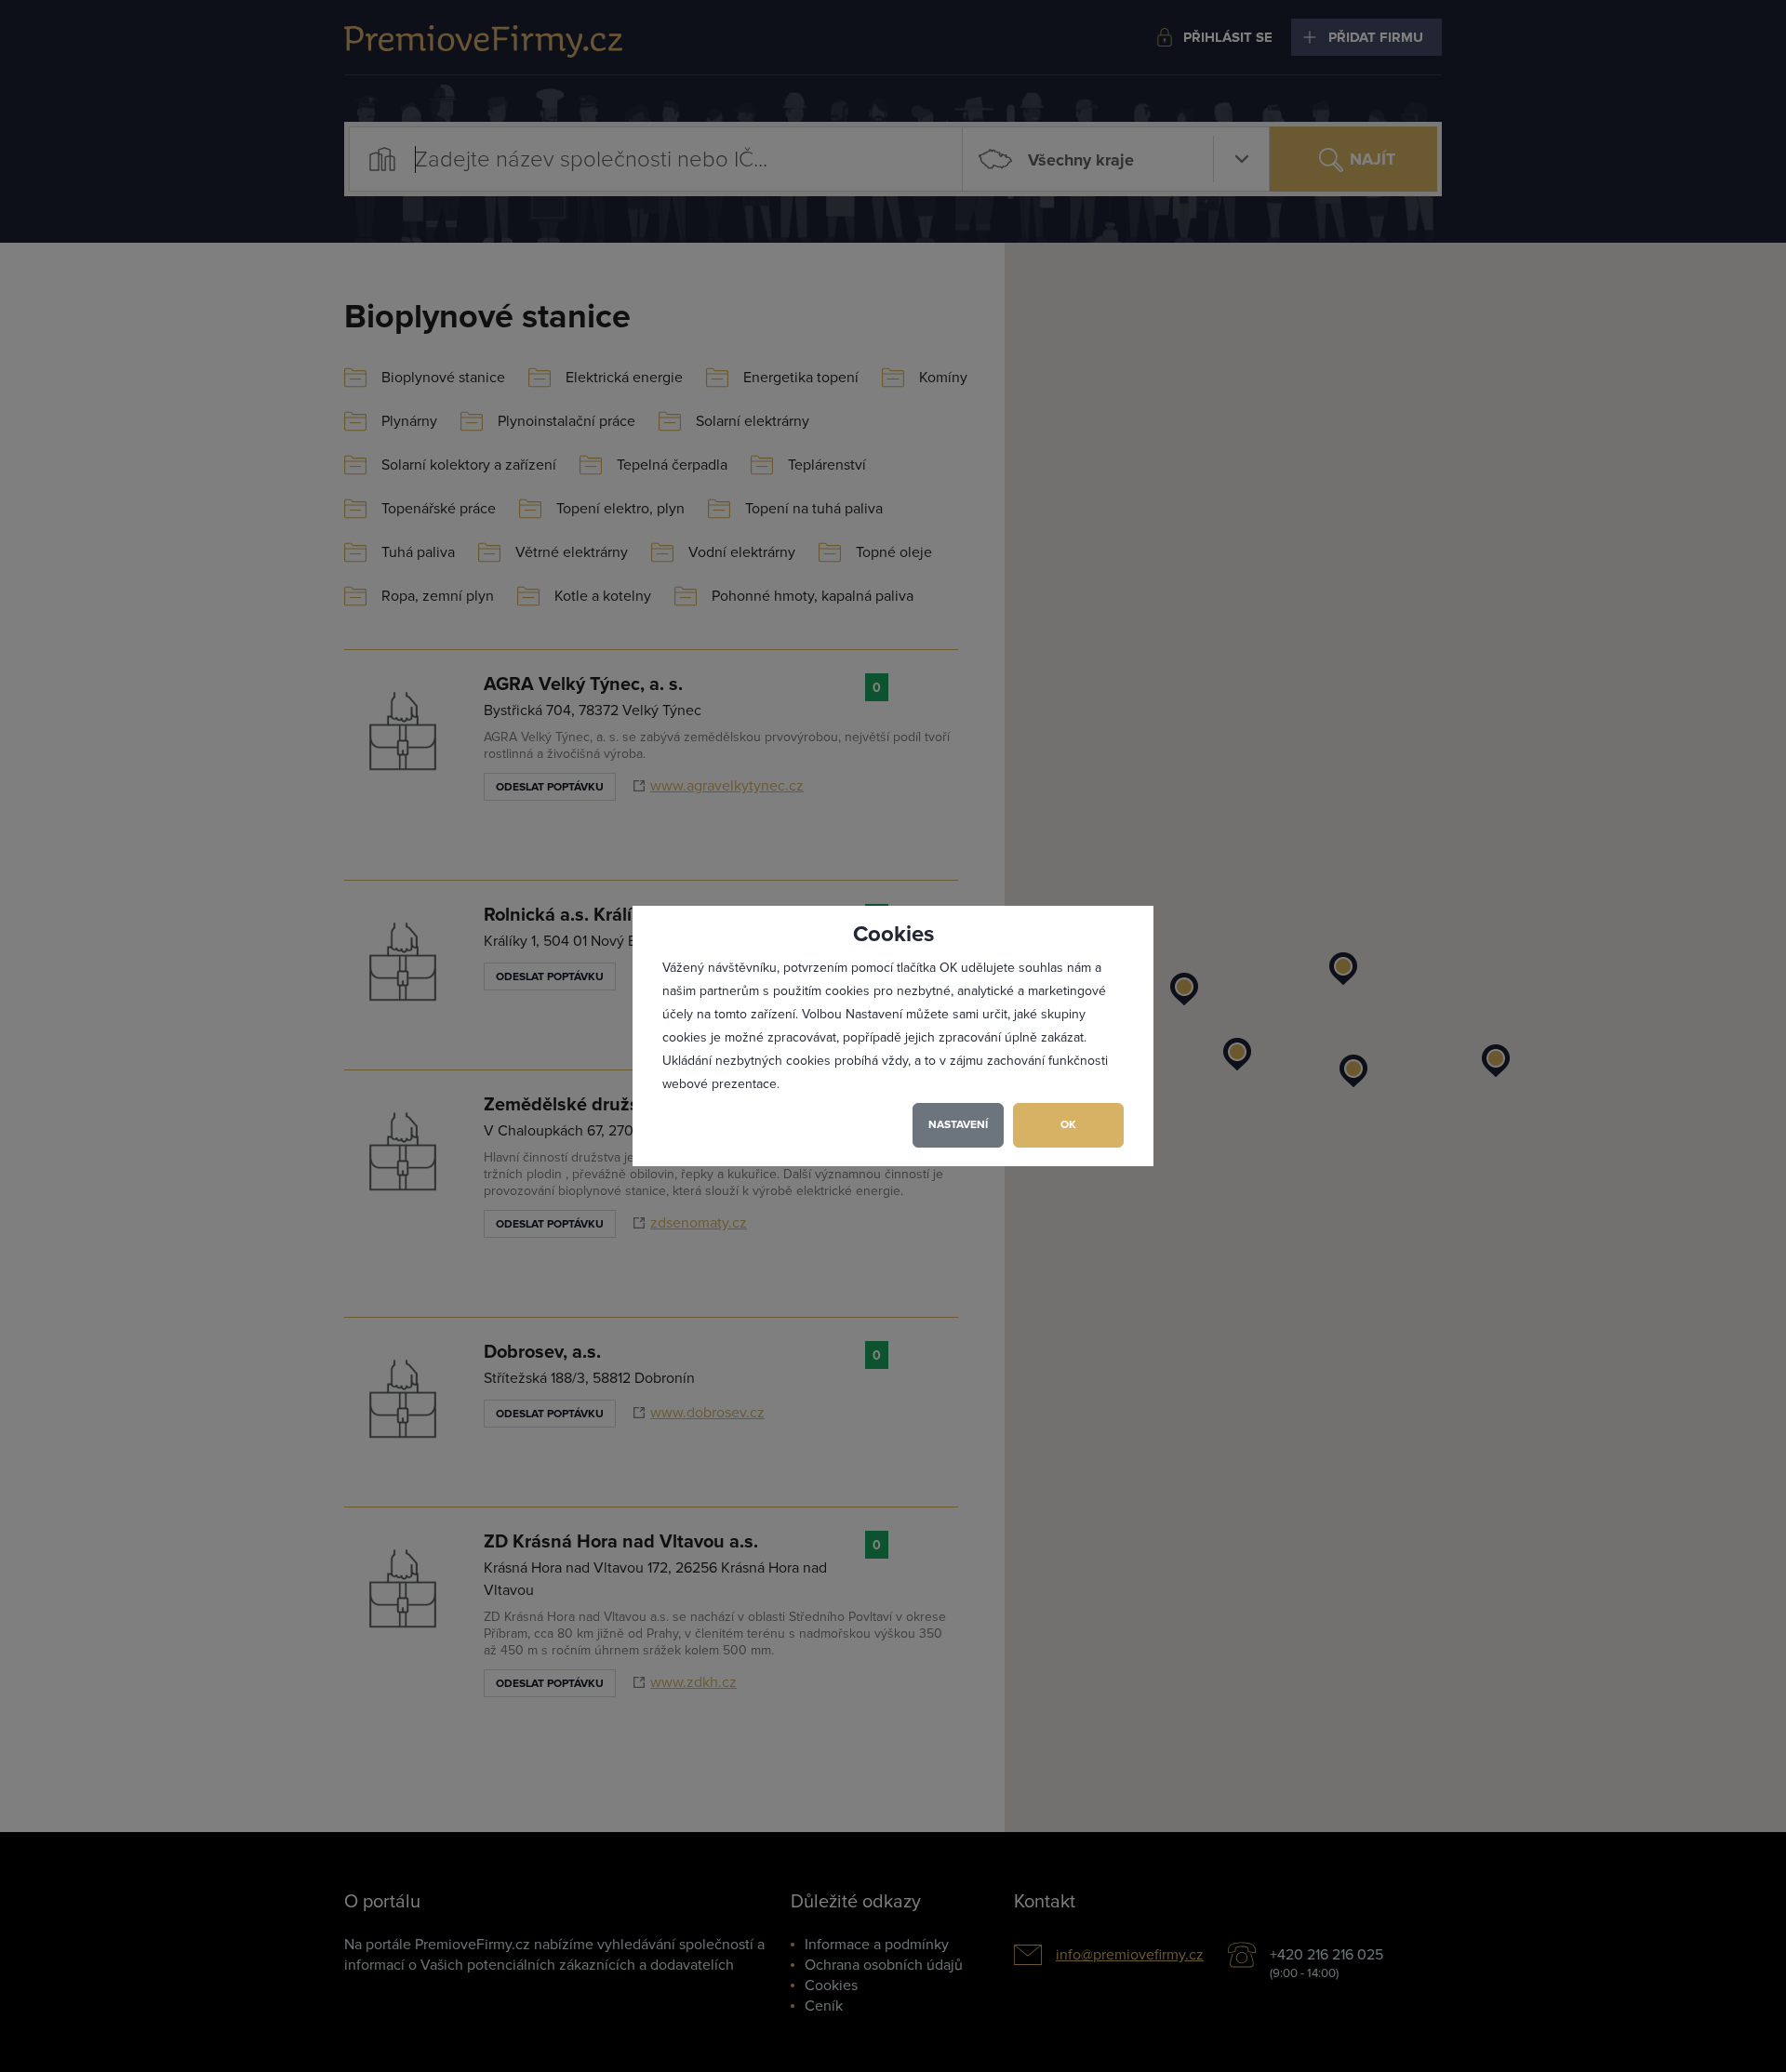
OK (1068, 1125)
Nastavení (958, 1125)
